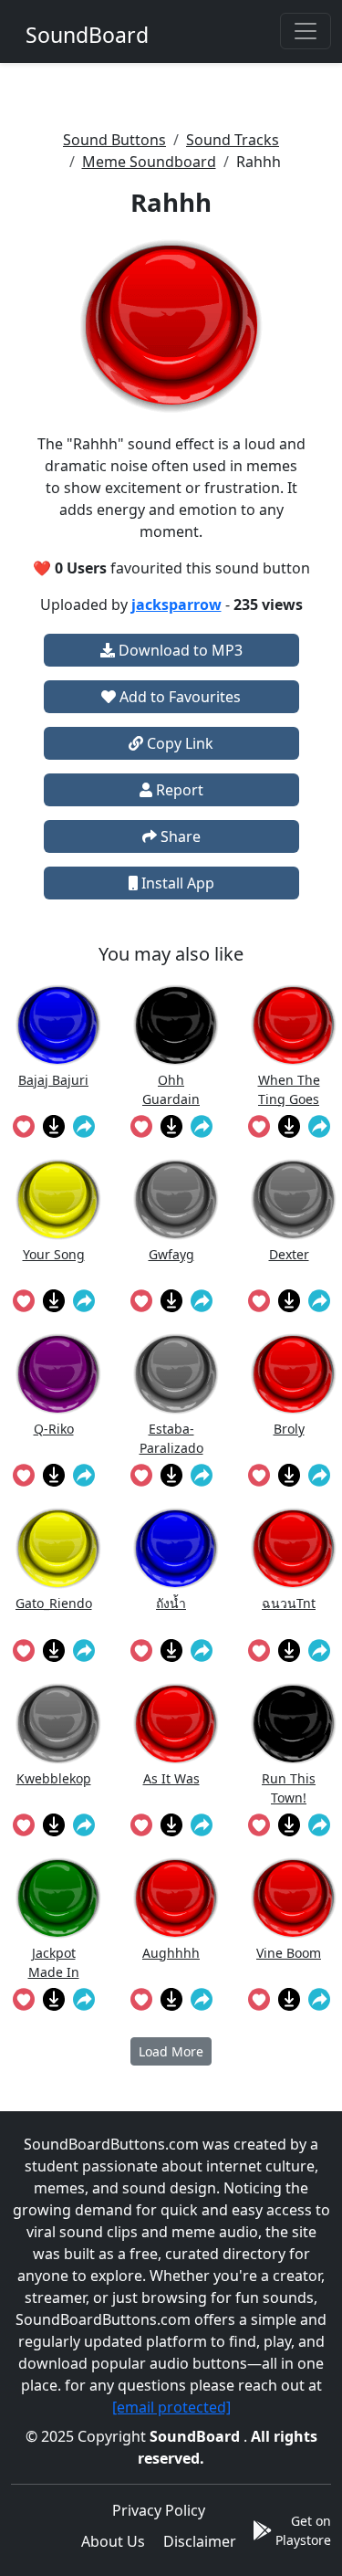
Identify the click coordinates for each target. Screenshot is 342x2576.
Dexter (289, 1254)
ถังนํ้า (171, 1603)
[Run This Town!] (294, 1724)
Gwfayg (171, 1254)
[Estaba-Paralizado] (176, 1374)
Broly (289, 1429)
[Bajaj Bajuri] (58, 1025)
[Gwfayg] (176, 1199)
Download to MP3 (179, 650)
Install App (176, 883)
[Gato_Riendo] (58, 1548)
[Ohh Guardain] (176, 1025)
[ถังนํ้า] (176, 1548)
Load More (171, 2051)
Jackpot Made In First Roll (54, 1962)
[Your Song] (58, 1199)
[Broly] (294, 1374)
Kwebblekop (54, 1778)
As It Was (171, 1778)
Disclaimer (200, 2541)
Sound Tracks (233, 140)
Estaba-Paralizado (171, 1438)
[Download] (53, 1126)
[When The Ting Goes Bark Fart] (294, 1025)
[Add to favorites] (23, 1126)
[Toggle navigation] (306, 31)
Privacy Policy (159, 2510)
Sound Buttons (114, 140)
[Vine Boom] (294, 1898)
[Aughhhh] (176, 1898)
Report (178, 790)
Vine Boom (289, 1953)
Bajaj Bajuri (53, 1080)
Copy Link (178, 743)
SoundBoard (197, 2436)
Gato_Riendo (54, 1603)
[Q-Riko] (58, 1374)
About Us (113, 2541)
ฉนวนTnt (289, 1603)
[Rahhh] (171, 326)
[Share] (83, 1126)
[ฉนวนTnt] (294, 1548)
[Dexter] (294, 1199)
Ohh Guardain (171, 1089)
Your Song (54, 1254)
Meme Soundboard (149, 162)
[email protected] (171, 2407)
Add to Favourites (178, 697)
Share (179, 836)
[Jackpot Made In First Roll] (58, 1898)
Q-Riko (54, 1429)
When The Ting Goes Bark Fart (289, 1089)
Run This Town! (289, 1787)
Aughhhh (171, 1953)
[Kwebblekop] (58, 1724)
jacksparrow (176, 605)
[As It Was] (176, 1724)
